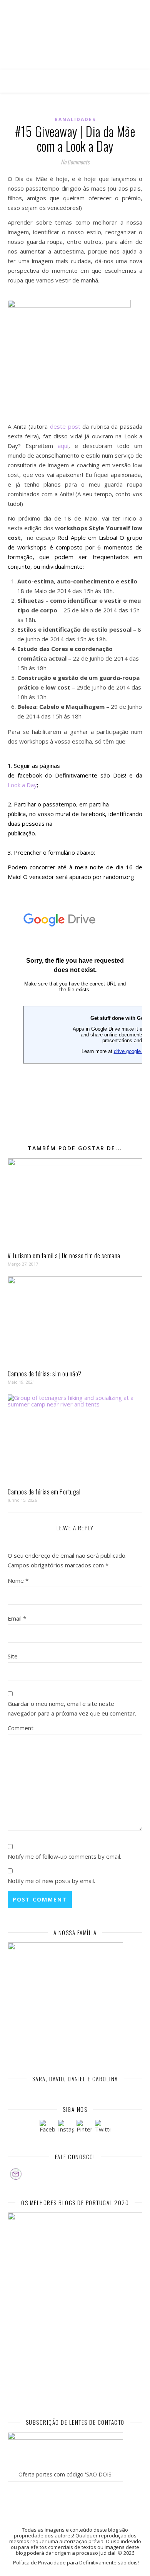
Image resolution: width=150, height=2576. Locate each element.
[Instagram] (66, 2128)
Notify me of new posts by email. (51, 1881)
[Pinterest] (84, 2128)
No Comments (75, 162)
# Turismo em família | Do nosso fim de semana (64, 1256)
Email (17, 1618)
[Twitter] (103, 2128)
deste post (65, 426)
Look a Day (22, 785)
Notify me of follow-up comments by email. (64, 1856)
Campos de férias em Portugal (44, 1492)
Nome (18, 1580)
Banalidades (75, 119)
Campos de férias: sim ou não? (45, 1374)
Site (13, 1656)
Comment (21, 1728)
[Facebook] (47, 2128)
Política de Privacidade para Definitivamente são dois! (76, 2562)
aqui (63, 446)
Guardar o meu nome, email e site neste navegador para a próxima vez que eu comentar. (72, 1708)
